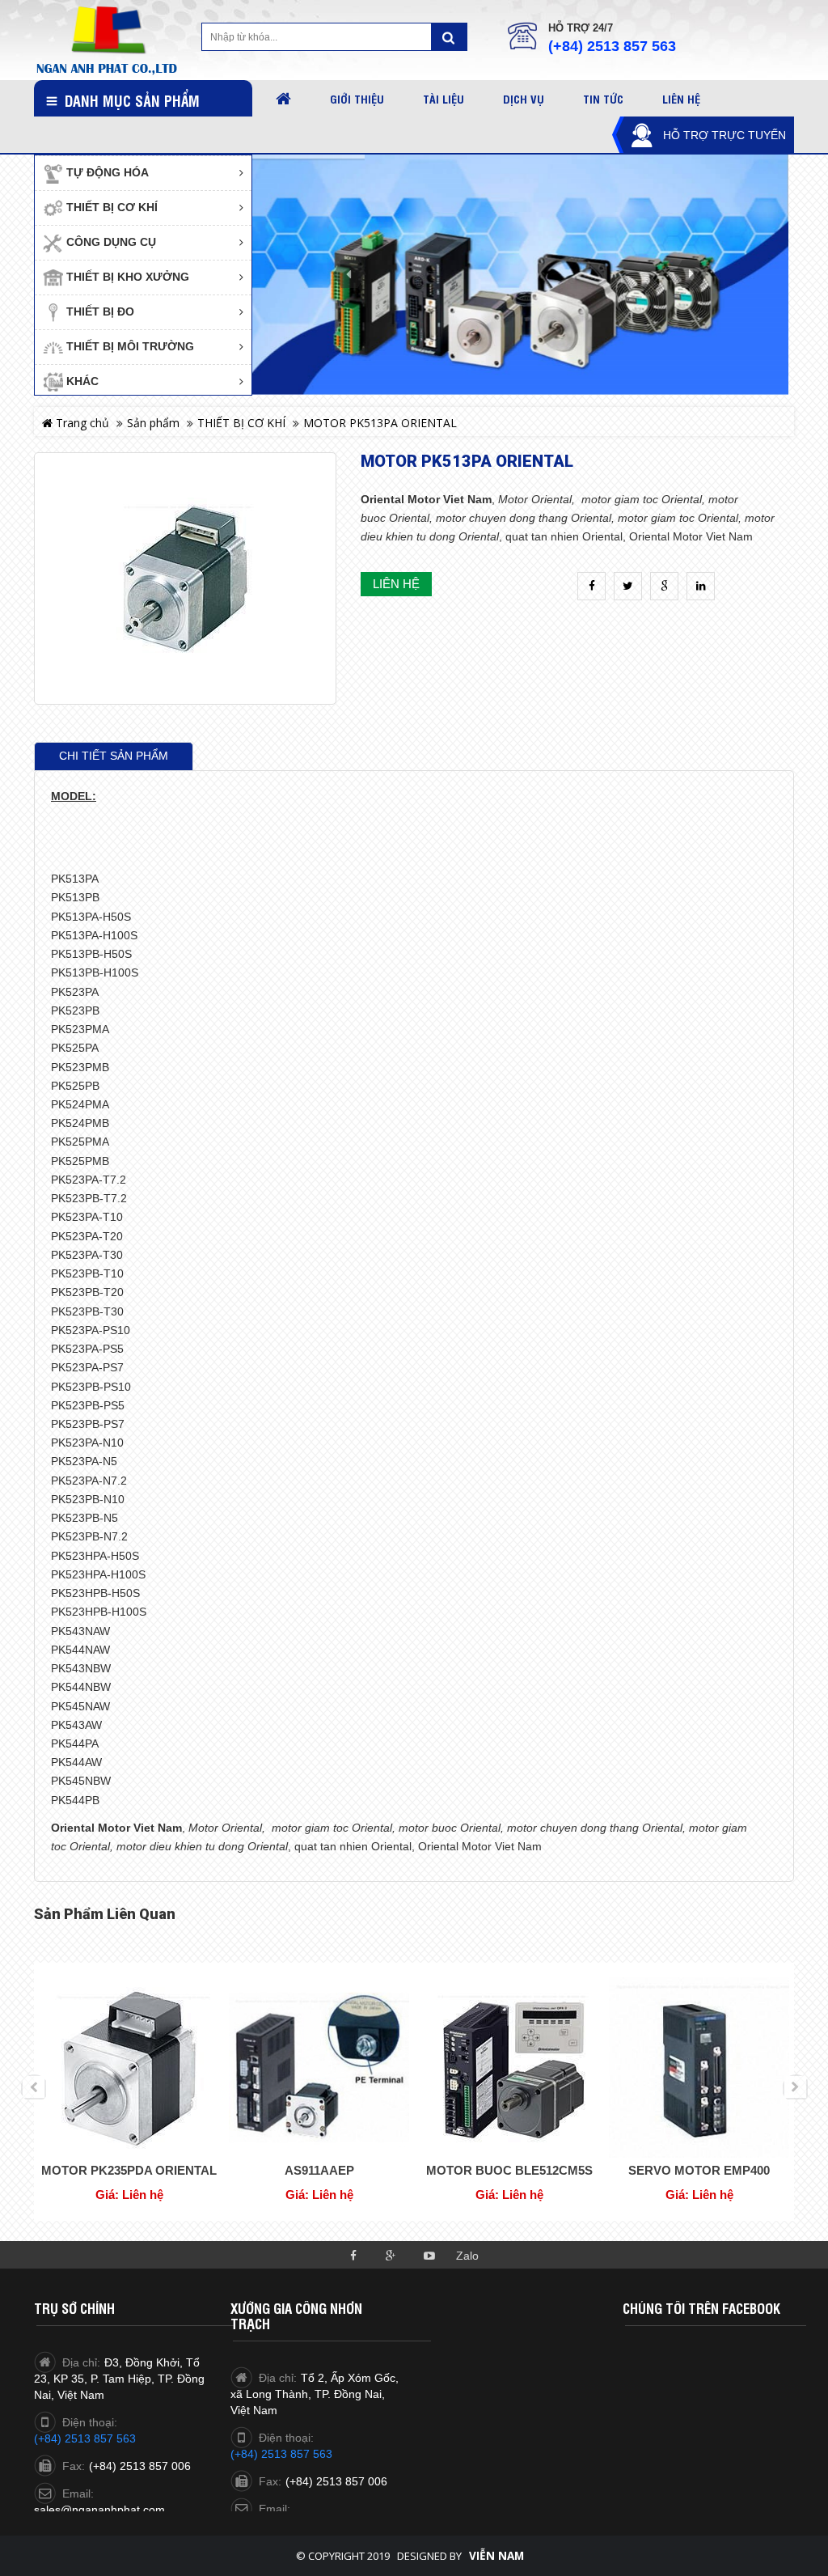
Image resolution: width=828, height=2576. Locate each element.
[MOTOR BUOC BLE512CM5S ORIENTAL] (509, 2067)
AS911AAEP (319, 2170)
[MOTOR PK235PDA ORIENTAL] (129, 2067)
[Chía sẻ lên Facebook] (591, 586)
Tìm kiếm (449, 37)
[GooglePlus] (391, 2254)
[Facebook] (353, 2254)
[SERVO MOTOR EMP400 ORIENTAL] (699, 2067)
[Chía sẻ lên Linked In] (701, 586)
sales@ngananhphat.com (99, 2510)
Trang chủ (81, 423)
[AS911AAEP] (319, 2067)
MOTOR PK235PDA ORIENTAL (129, 2170)
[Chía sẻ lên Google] (664, 586)
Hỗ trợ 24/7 (581, 28)
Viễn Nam (496, 2556)
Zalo (467, 2256)
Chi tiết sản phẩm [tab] (114, 756)
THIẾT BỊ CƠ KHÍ (241, 423)
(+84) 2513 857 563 (612, 46)
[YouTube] (429, 2254)
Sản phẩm (153, 423)
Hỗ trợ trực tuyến (724, 135)
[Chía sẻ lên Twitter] (628, 586)
